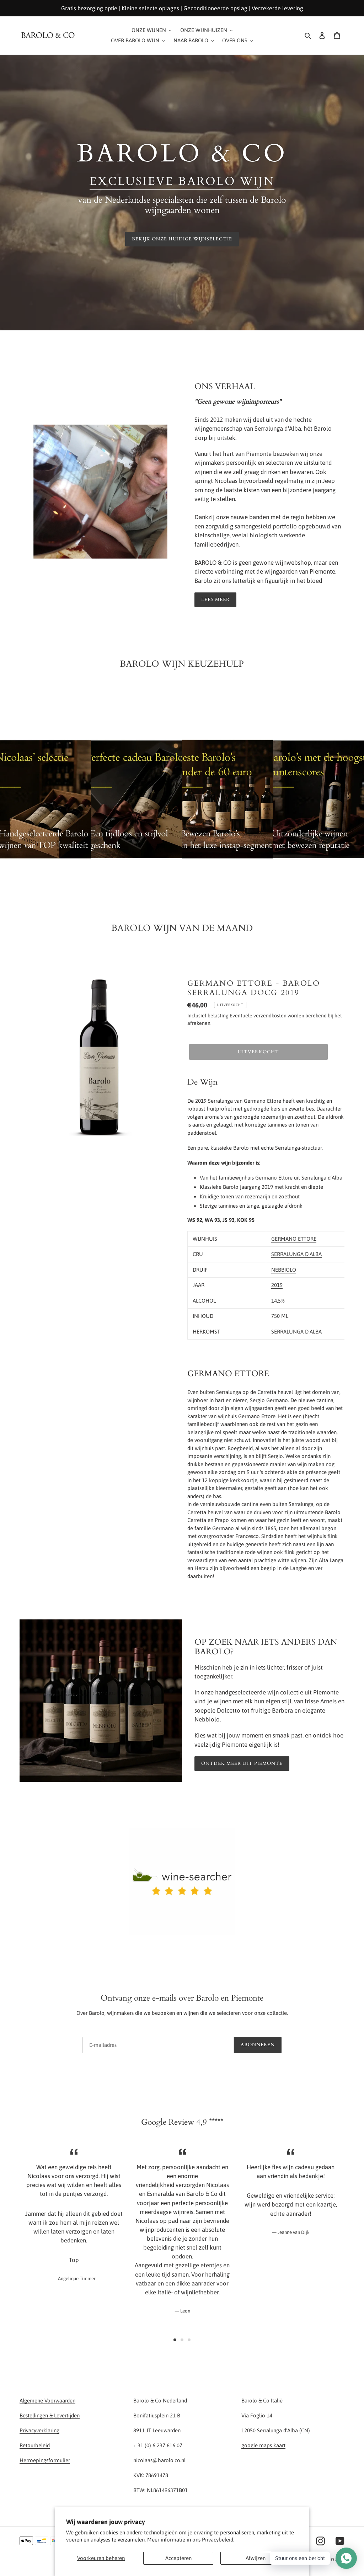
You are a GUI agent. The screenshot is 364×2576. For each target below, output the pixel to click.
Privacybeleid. (218, 2540)
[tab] (175, 2340)
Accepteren (178, 2558)
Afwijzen (256, 2558)
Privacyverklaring (39, 2430)
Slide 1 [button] (175, 2340)
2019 (277, 1285)
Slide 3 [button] (189, 2340)
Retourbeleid (35, 2445)
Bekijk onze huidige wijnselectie (182, 239)
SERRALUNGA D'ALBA (296, 1254)
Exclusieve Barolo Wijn (182, 181)
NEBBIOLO (284, 1270)
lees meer (215, 600)
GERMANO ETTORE (294, 1239)
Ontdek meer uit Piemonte (242, 1763)
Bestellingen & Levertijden (50, 2415)
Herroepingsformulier (45, 2460)
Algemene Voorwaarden (47, 2401)
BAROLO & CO (331, 2560)
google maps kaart (263, 2445)
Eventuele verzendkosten (258, 1016)
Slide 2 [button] (182, 2340)
